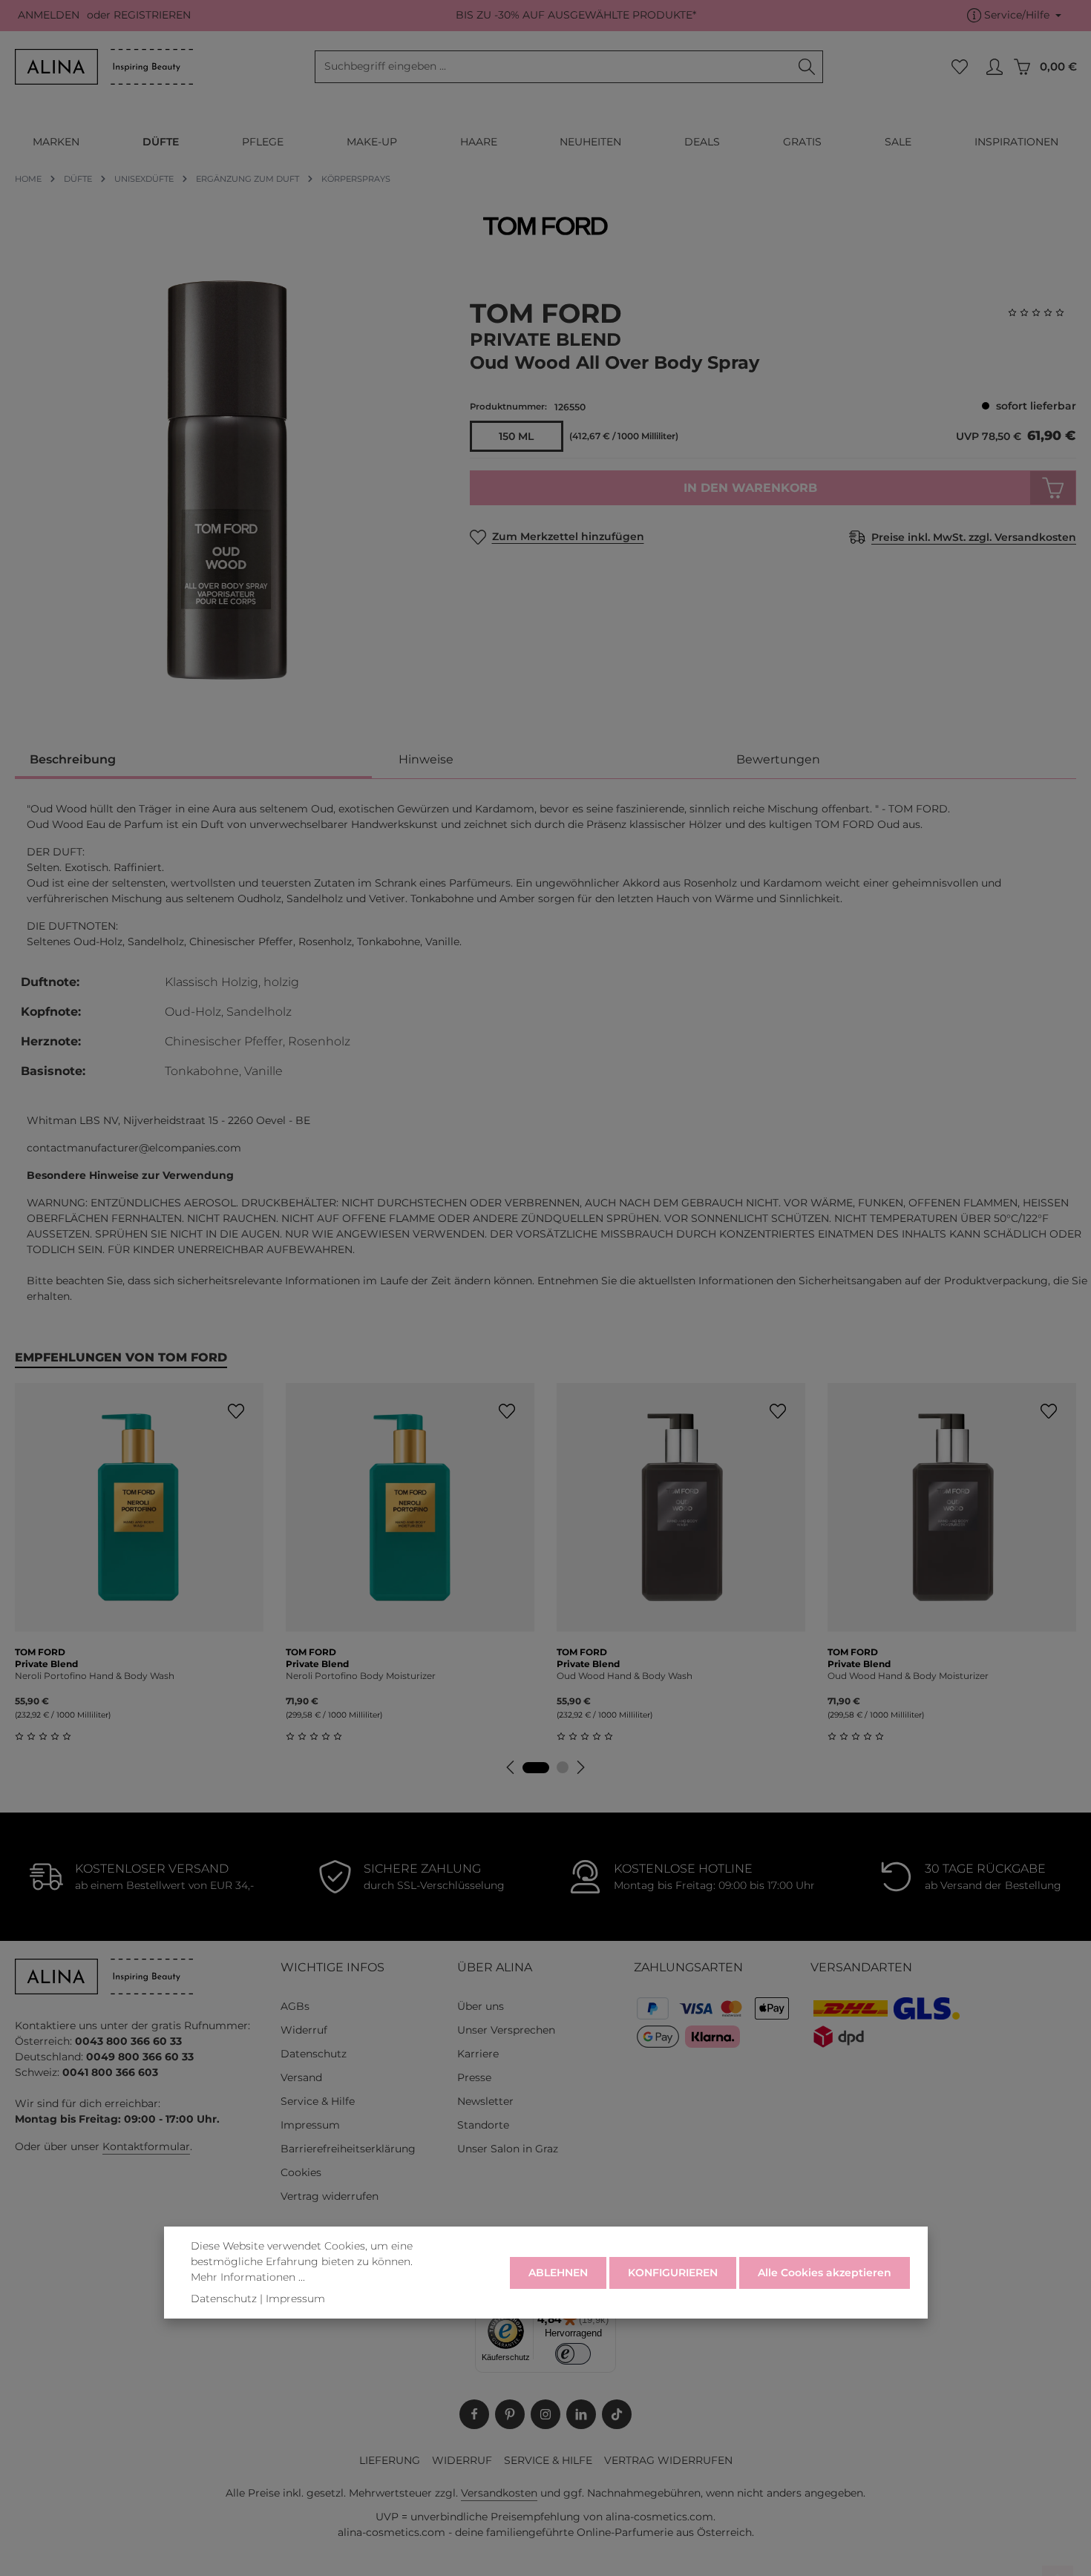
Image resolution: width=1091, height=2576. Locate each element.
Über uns (481, 2006)
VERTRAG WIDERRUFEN (668, 2460)
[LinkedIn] (581, 2414)
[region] (227, 480)
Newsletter (485, 2101)
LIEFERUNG (390, 2460)
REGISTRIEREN (152, 16)
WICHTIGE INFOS (332, 1967)
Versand (301, 2077)
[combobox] (553, 67)
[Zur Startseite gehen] (104, 67)
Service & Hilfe (318, 2101)
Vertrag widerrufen (330, 2196)
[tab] (193, 761)
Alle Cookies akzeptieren (825, 2272)
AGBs (295, 2006)
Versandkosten (499, 2493)
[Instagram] (545, 2414)
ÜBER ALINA (495, 1967)
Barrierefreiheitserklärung (348, 2149)
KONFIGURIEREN (673, 2272)
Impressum (310, 2125)
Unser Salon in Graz (508, 2149)
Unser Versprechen (506, 2030)
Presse (474, 2077)
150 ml (516, 436)
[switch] (573, 2354)
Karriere (478, 2054)
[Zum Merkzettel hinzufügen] (236, 1411)
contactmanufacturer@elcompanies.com (134, 1148)
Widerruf (304, 2030)
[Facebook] (474, 2414)
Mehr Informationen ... (248, 2277)
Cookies (301, 2172)
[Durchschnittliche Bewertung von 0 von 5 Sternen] (1042, 313)
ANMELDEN (49, 16)
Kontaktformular (146, 2146)
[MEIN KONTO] (994, 67)
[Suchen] (807, 67)
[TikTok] (617, 2414)
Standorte (483, 2125)
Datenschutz (314, 2054)
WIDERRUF (462, 2460)
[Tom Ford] (545, 226)
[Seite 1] (536, 1768)
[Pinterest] (510, 2414)
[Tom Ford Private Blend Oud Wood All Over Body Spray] (227, 480)
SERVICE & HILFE (548, 2460)
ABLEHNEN (558, 2272)
